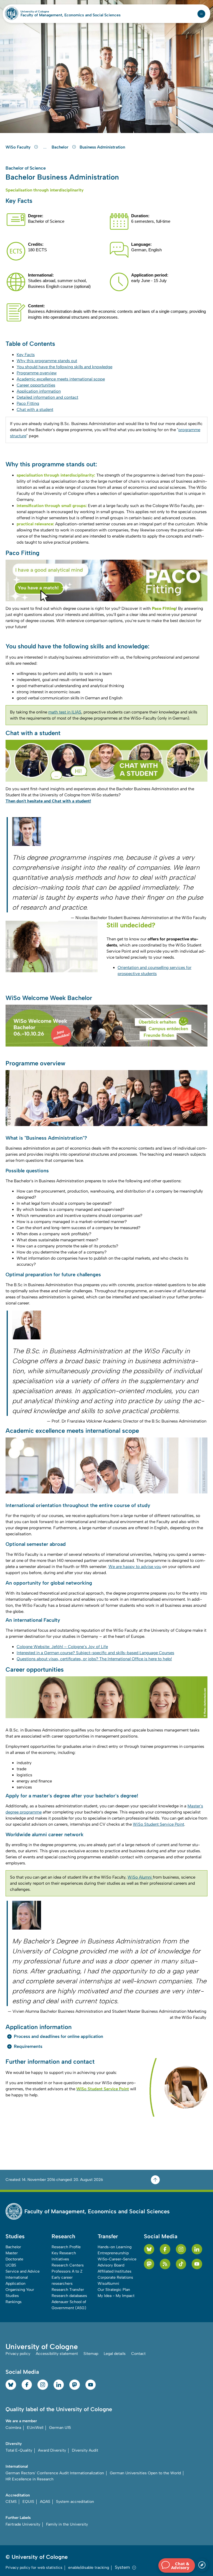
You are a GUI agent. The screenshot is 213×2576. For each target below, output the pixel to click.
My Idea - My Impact (116, 2296)
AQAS (45, 2502)
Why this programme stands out (47, 361)
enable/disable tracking (89, 2568)
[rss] (165, 2264)
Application (16, 2284)
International (17, 2277)
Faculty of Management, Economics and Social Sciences (71, 15)
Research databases (69, 2296)
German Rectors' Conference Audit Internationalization (55, 2473)
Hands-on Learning (115, 2247)
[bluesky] (149, 2249)
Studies (15, 2236)
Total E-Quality (19, 2450)
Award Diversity (52, 2450)
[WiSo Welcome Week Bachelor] (106, 1026)
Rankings (14, 2302)
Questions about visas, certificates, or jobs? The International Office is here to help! (94, 1659)
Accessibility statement (57, 2354)
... (46, 147)
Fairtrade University (23, 2524)
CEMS (11, 2502)
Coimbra (13, 2428)
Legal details (115, 2354)
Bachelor (61, 147)
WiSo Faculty (19, 147)
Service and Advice (23, 2271)
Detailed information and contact (47, 397)
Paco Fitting (28, 403)
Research (63, 2236)
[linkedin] (197, 2249)
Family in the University (67, 2524)
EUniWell (35, 2428)
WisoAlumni (108, 2284)
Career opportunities (36, 385)
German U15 (60, 2428)
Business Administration (102, 147)
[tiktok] (181, 2264)
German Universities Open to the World (145, 2473)
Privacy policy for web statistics (34, 2568)
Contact (138, 2354)
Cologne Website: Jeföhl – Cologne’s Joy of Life (62, 1647)
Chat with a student (35, 410)
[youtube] (197, 2264)
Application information (39, 391)
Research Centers (68, 2265)
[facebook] (165, 2249)
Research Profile (66, 2247)
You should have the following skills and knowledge (64, 367)
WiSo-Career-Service (117, 2259)
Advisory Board (111, 2265)
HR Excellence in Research (30, 2479)
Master (12, 2253)
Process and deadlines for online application (59, 2036)
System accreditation (75, 2502)
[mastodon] (149, 2264)
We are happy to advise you (135, 1567)
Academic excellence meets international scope (61, 379)
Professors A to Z (67, 2271)
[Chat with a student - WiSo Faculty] (106, 761)
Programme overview (37, 373)
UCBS (11, 2265)
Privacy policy (18, 2354)
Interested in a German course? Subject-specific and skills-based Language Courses (95, 1653)
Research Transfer (68, 2290)
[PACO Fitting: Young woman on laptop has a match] (106, 580)
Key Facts (26, 355)
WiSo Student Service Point (159, 1824)
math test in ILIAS (65, 712)
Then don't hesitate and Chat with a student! (48, 801)
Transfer (108, 2236)
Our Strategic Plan (114, 2290)
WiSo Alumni (140, 1877)
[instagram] (181, 2249)
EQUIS (28, 2502)
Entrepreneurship (113, 2253)
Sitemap (91, 2354)
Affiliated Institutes (115, 2271)
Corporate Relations (115, 2277)
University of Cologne (47, 12)
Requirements (28, 2046)
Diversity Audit (85, 2450)
